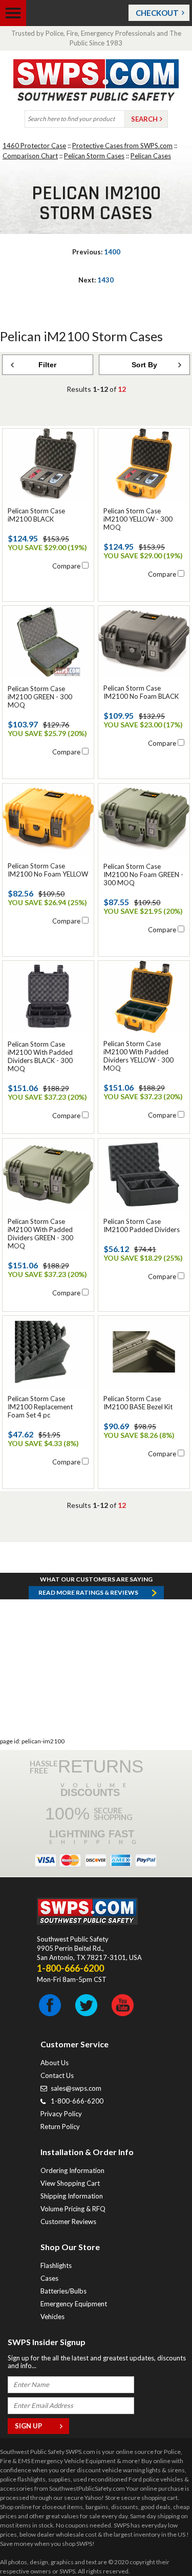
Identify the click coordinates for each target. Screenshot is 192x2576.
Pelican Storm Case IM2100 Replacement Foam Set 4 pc (40, 1407)
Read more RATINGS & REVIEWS (88, 1592)
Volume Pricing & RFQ (73, 2209)
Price (23, 495)
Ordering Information (72, 2170)
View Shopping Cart (70, 2183)
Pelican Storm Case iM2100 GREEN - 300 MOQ (40, 697)
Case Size (23, 407)
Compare (66, 566)
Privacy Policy (61, 2114)
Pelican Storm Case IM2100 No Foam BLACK (141, 692)
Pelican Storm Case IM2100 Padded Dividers (142, 1225)
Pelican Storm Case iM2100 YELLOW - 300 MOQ (138, 519)
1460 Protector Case (34, 146)
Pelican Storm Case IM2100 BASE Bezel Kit (138, 1403)
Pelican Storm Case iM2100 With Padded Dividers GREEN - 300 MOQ (40, 1234)
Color (23, 476)
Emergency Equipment (74, 2304)
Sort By (144, 365)
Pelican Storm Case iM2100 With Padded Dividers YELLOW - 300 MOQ (138, 1056)
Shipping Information (72, 2196)
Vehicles (52, 2317)
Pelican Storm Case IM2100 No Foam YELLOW (48, 870)
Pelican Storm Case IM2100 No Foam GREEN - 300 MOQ (143, 875)
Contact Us (57, 2075)
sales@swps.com (76, 2088)
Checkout (157, 13)
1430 (96, 280)
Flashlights (56, 2265)
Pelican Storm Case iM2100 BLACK (36, 515)
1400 (96, 252)
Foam (23, 457)
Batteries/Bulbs (63, 2291)
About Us (55, 2063)
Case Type (23, 434)
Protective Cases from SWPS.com (122, 146)
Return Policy (60, 2126)
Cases (49, 2278)
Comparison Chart (30, 156)
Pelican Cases (151, 156)
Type (23, 384)
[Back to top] (158, 2543)
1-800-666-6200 (77, 2101)
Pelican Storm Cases (94, 156)
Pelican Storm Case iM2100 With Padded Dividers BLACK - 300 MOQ (40, 1056)
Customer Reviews (68, 2221)
